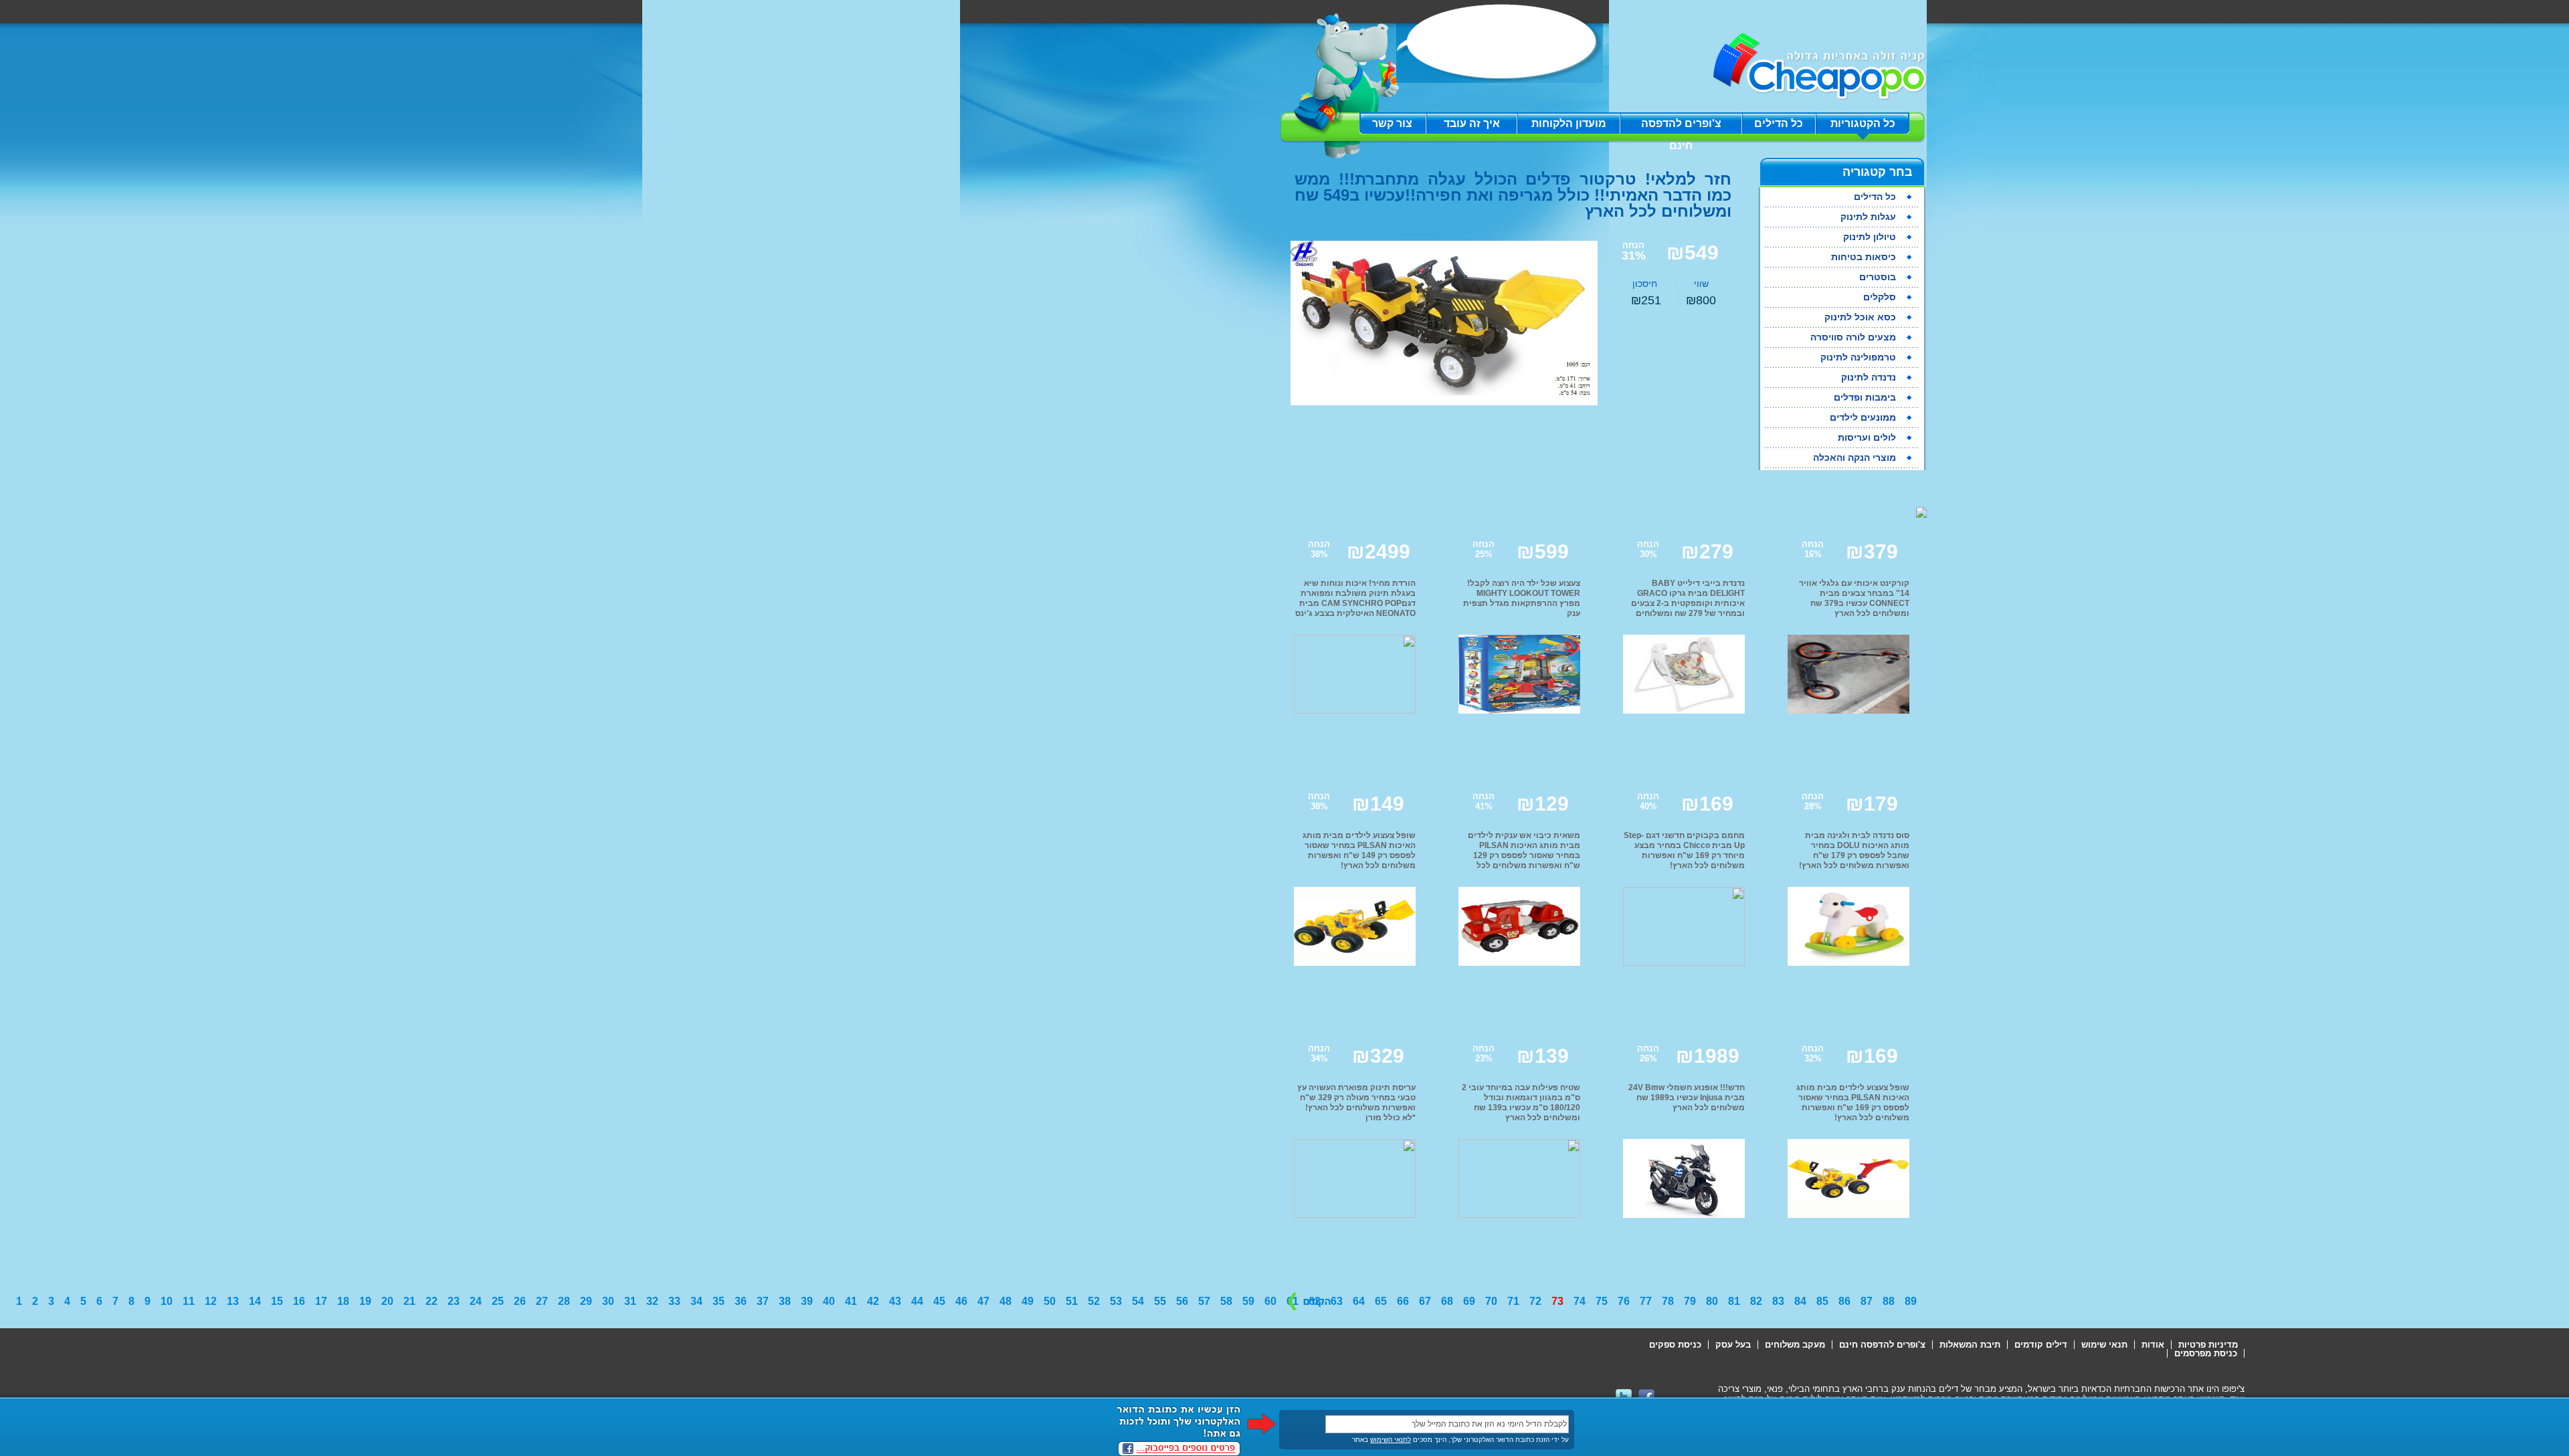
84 (1800, 1301)
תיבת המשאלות (1970, 1345)
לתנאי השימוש (1391, 1440)
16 (299, 1301)
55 (1160, 1301)
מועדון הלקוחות (1569, 123)
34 (696, 1301)
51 (1072, 1301)
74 (1580, 1301)
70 (1491, 1301)
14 (255, 1301)
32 (652, 1301)
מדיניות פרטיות (2208, 1345)
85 (1822, 1301)
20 (387, 1301)
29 (586, 1301)
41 (851, 1301)
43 (895, 1301)
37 (763, 1301)
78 (1668, 1301)
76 (1624, 1301)
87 (1867, 1301)
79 (1690, 1301)
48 (1006, 1301)
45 (939, 1301)
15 (277, 1301)
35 (719, 1301)
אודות (2153, 1345)
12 (211, 1301)
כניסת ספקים (1675, 1345)
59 (1248, 1301)
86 (1844, 1301)
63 (1337, 1301)
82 (1756, 1301)
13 (233, 1301)
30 (608, 1301)
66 (1403, 1301)
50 (1050, 1301)
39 (807, 1301)
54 (1138, 1301)
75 (1602, 1301)
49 (1028, 1301)
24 (476, 1301)
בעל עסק (1733, 1345)
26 (520, 1301)
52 (1094, 1301)
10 (167, 1301)
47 (983, 1301)
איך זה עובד (1472, 123)
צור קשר (1392, 123)
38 (785, 1301)
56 (1182, 1301)
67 (1425, 1301)
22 (432, 1301)
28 (564, 1301)
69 (1469, 1301)
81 (1734, 1301)
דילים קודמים (2041, 1345)
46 (961, 1301)
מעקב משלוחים (1795, 1345)
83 (1778, 1301)
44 (917, 1301)
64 (1359, 1301)
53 (1116, 1301)
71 (1513, 1301)
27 (542, 1301)
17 (321, 1301)
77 (1646, 1301)
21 (409, 1301)
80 (1712, 1301)
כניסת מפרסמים (2206, 1353)
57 (1204, 1301)
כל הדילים (1779, 123)
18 (343, 1301)
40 (829, 1301)
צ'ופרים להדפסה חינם (1681, 126)
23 (454, 1301)
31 (630, 1301)
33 (674, 1301)
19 (365, 1301)
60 (1270, 1301)
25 (498, 1301)
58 (1226, 1301)
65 (1381, 1301)
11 (189, 1301)
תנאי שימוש (2104, 1345)
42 (873, 1301)
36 (741, 1301)
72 (1535, 1301)
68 (1447, 1301)
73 (1557, 1301)
